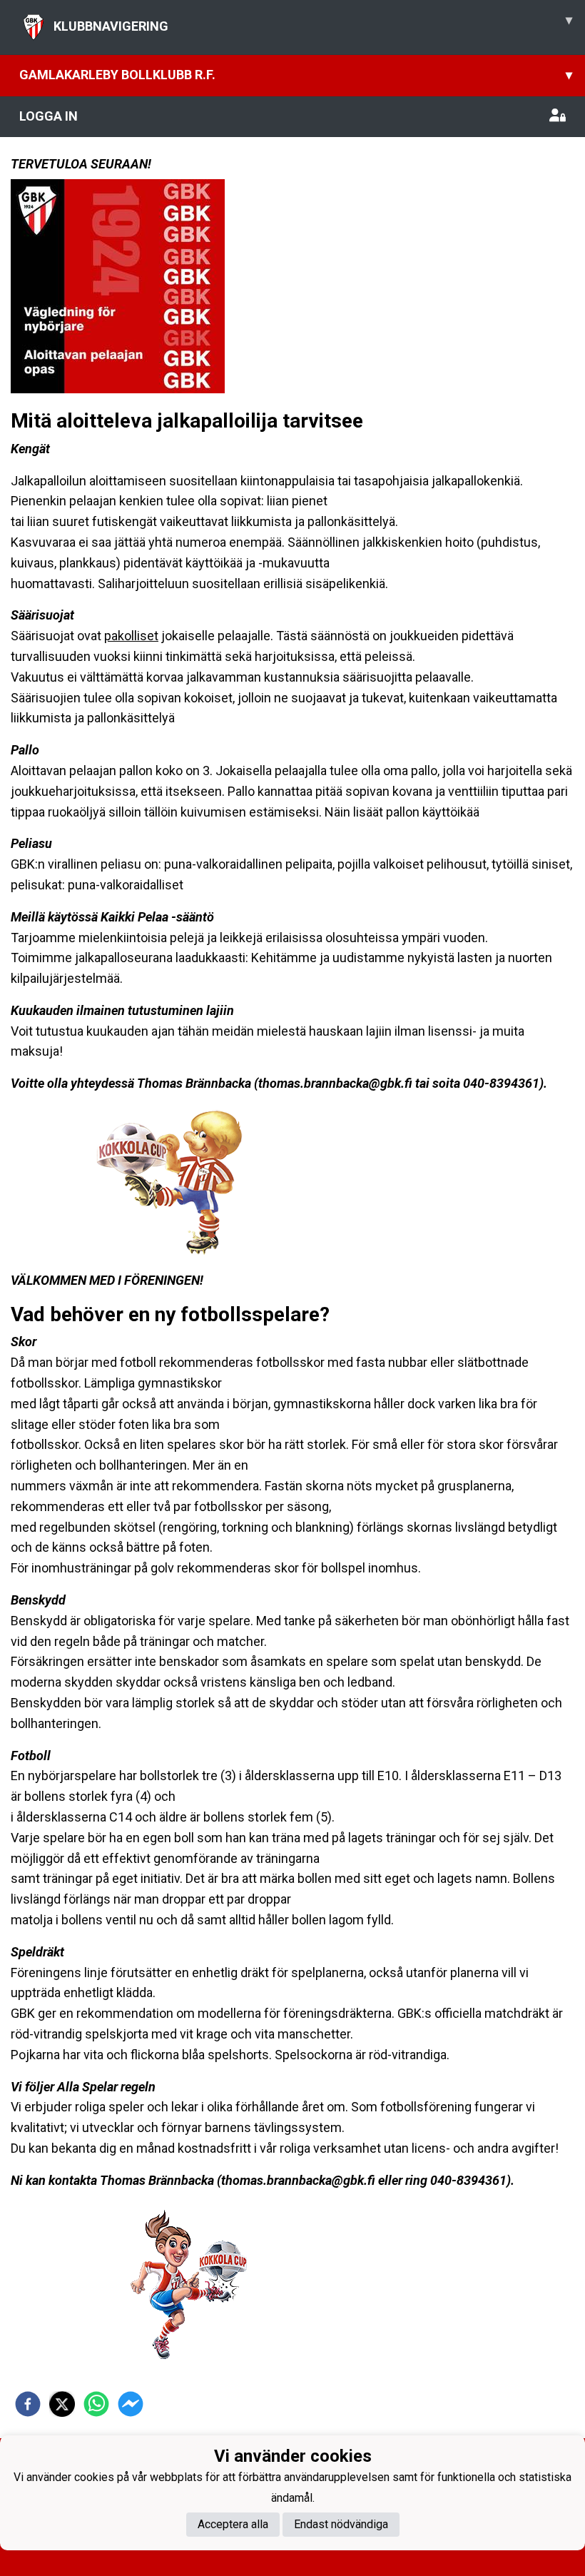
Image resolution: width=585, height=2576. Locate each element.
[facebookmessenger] (131, 2404)
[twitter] (62, 2404)
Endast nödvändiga (341, 2524)
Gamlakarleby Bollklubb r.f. (296, 75)
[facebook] (28, 2404)
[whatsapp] (96, 2404)
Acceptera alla (233, 2524)
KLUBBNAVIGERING (313, 23)
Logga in (49, 116)
